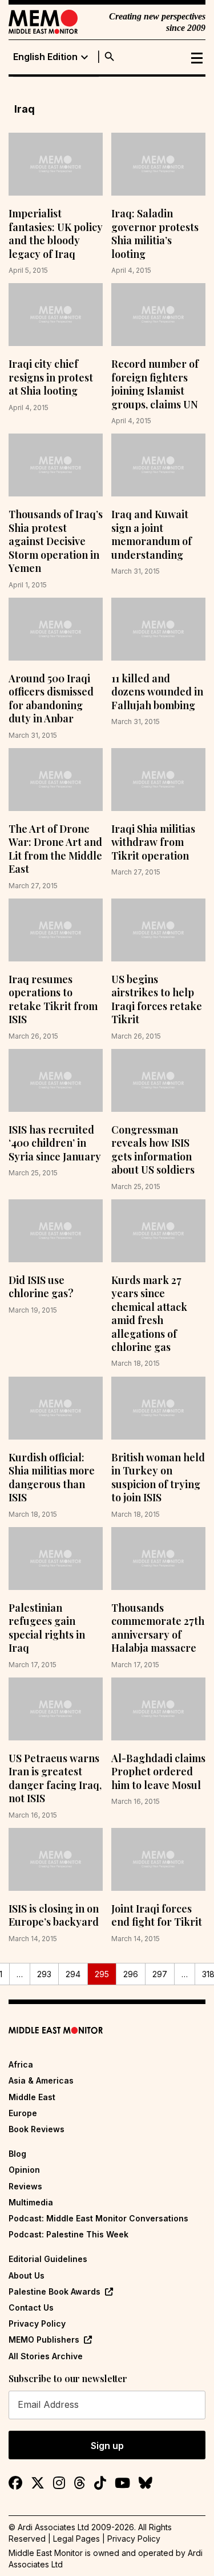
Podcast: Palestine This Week (68, 2234)
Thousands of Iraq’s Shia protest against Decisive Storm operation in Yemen (56, 541)
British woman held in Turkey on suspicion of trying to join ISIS (158, 1477)
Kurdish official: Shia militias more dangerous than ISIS (52, 1477)
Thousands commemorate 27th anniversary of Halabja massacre (158, 1628)
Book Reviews (37, 2129)
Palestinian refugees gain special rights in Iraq (47, 1628)
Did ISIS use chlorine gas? (41, 1287)
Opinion (24, 2170)
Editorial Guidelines (48, 2259)
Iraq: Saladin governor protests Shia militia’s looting (155, 233)
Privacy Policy (37, 2323)
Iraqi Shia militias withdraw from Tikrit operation (153, 842)
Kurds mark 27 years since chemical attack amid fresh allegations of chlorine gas (149, 1313)
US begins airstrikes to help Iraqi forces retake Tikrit (157, 999)
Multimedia (31, 2202)
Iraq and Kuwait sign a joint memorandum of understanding (152, 534)
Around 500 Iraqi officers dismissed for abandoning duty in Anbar (51, 698)
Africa (21, 2064)
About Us (27, 2275)
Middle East (32, 2097)
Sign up (107, 2446)
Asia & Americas (41, 2080)
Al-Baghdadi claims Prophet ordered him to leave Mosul (158, 1772)
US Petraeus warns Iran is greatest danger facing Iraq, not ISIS (55, 1778)
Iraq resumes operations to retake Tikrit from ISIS (53, 999)
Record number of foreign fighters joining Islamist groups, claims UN (155, 384)
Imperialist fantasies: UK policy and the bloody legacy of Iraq (56, 233)
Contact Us (31, 2307)
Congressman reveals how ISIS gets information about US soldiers (153, 1150)
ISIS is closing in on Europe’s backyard (54, 1915)
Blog (17, 2154)
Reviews (25, 2186)
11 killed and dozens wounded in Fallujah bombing (157, 692)
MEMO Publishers (44, 2340)
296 (131, 1974)
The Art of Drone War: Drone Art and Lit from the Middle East (55, 849)
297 (160, 1974)
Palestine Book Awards (54, 2291)
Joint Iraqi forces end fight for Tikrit (157, 1915)
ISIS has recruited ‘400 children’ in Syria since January (55, 1143)
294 (73, 1974)
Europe (23, 2113)
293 (44, 1974)
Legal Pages (76, 2539)
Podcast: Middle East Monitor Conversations (98, 2218)
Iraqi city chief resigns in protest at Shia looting (51, 377)
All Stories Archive (46, 2356)
